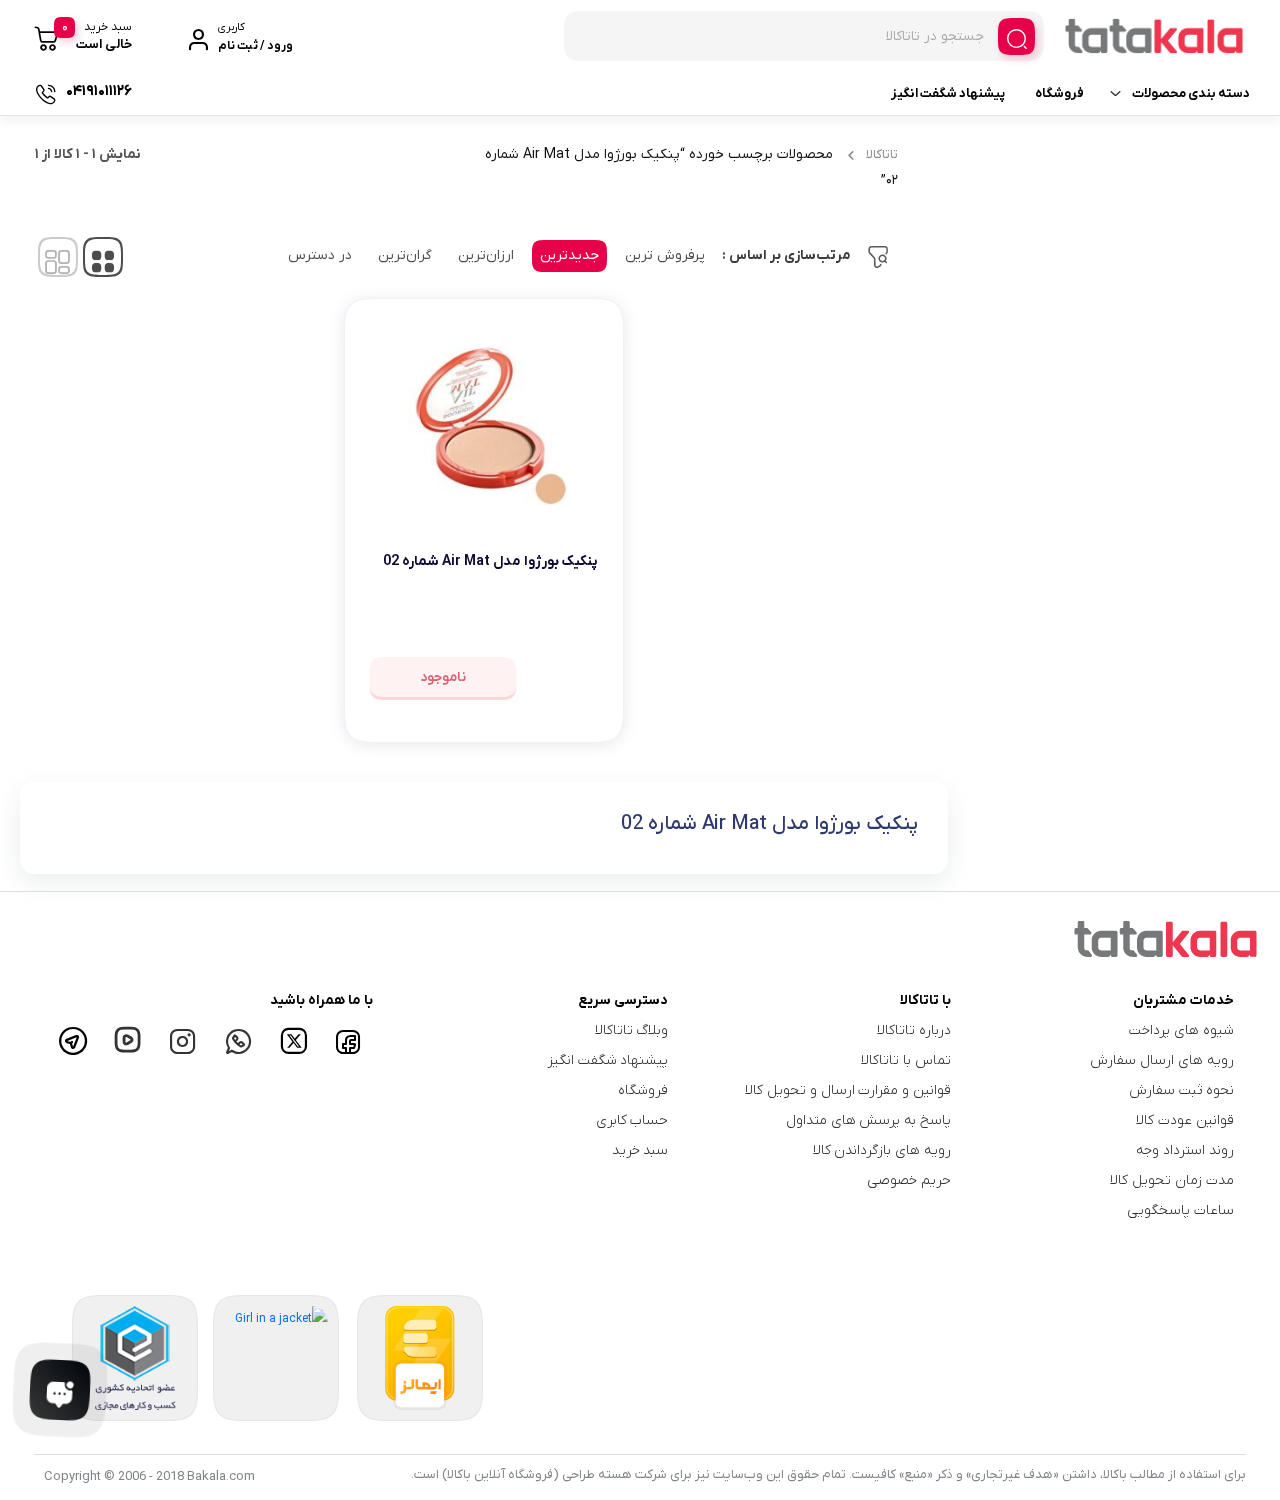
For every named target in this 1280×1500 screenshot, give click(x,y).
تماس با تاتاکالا (906, 1060)
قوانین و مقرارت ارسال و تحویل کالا (848, 1090)
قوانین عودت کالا (1185, 1120)
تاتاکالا (882, 154)
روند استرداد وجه (1185, 1150)
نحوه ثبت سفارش (1181, 1090)
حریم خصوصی (909, 1180)
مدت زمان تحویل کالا (1172, 1180)
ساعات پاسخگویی (1180, 1210)
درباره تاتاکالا (914, 1030)
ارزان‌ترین (486, 255)
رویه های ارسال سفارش (1162, 1060)
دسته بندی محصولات (1191, 93)
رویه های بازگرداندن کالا (882, 1150)
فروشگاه (1059, 93)
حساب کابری (632, 1120)
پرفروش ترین (665, 255)
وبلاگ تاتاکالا (632, 1030)
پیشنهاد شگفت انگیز (948, 93)
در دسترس (320, 255)
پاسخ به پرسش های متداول (869, 1120)
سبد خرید (640, 1150)
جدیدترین (569, 255)
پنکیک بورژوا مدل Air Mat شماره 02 (490, 561)
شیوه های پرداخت (1181, 1030)
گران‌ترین (405, 255)
